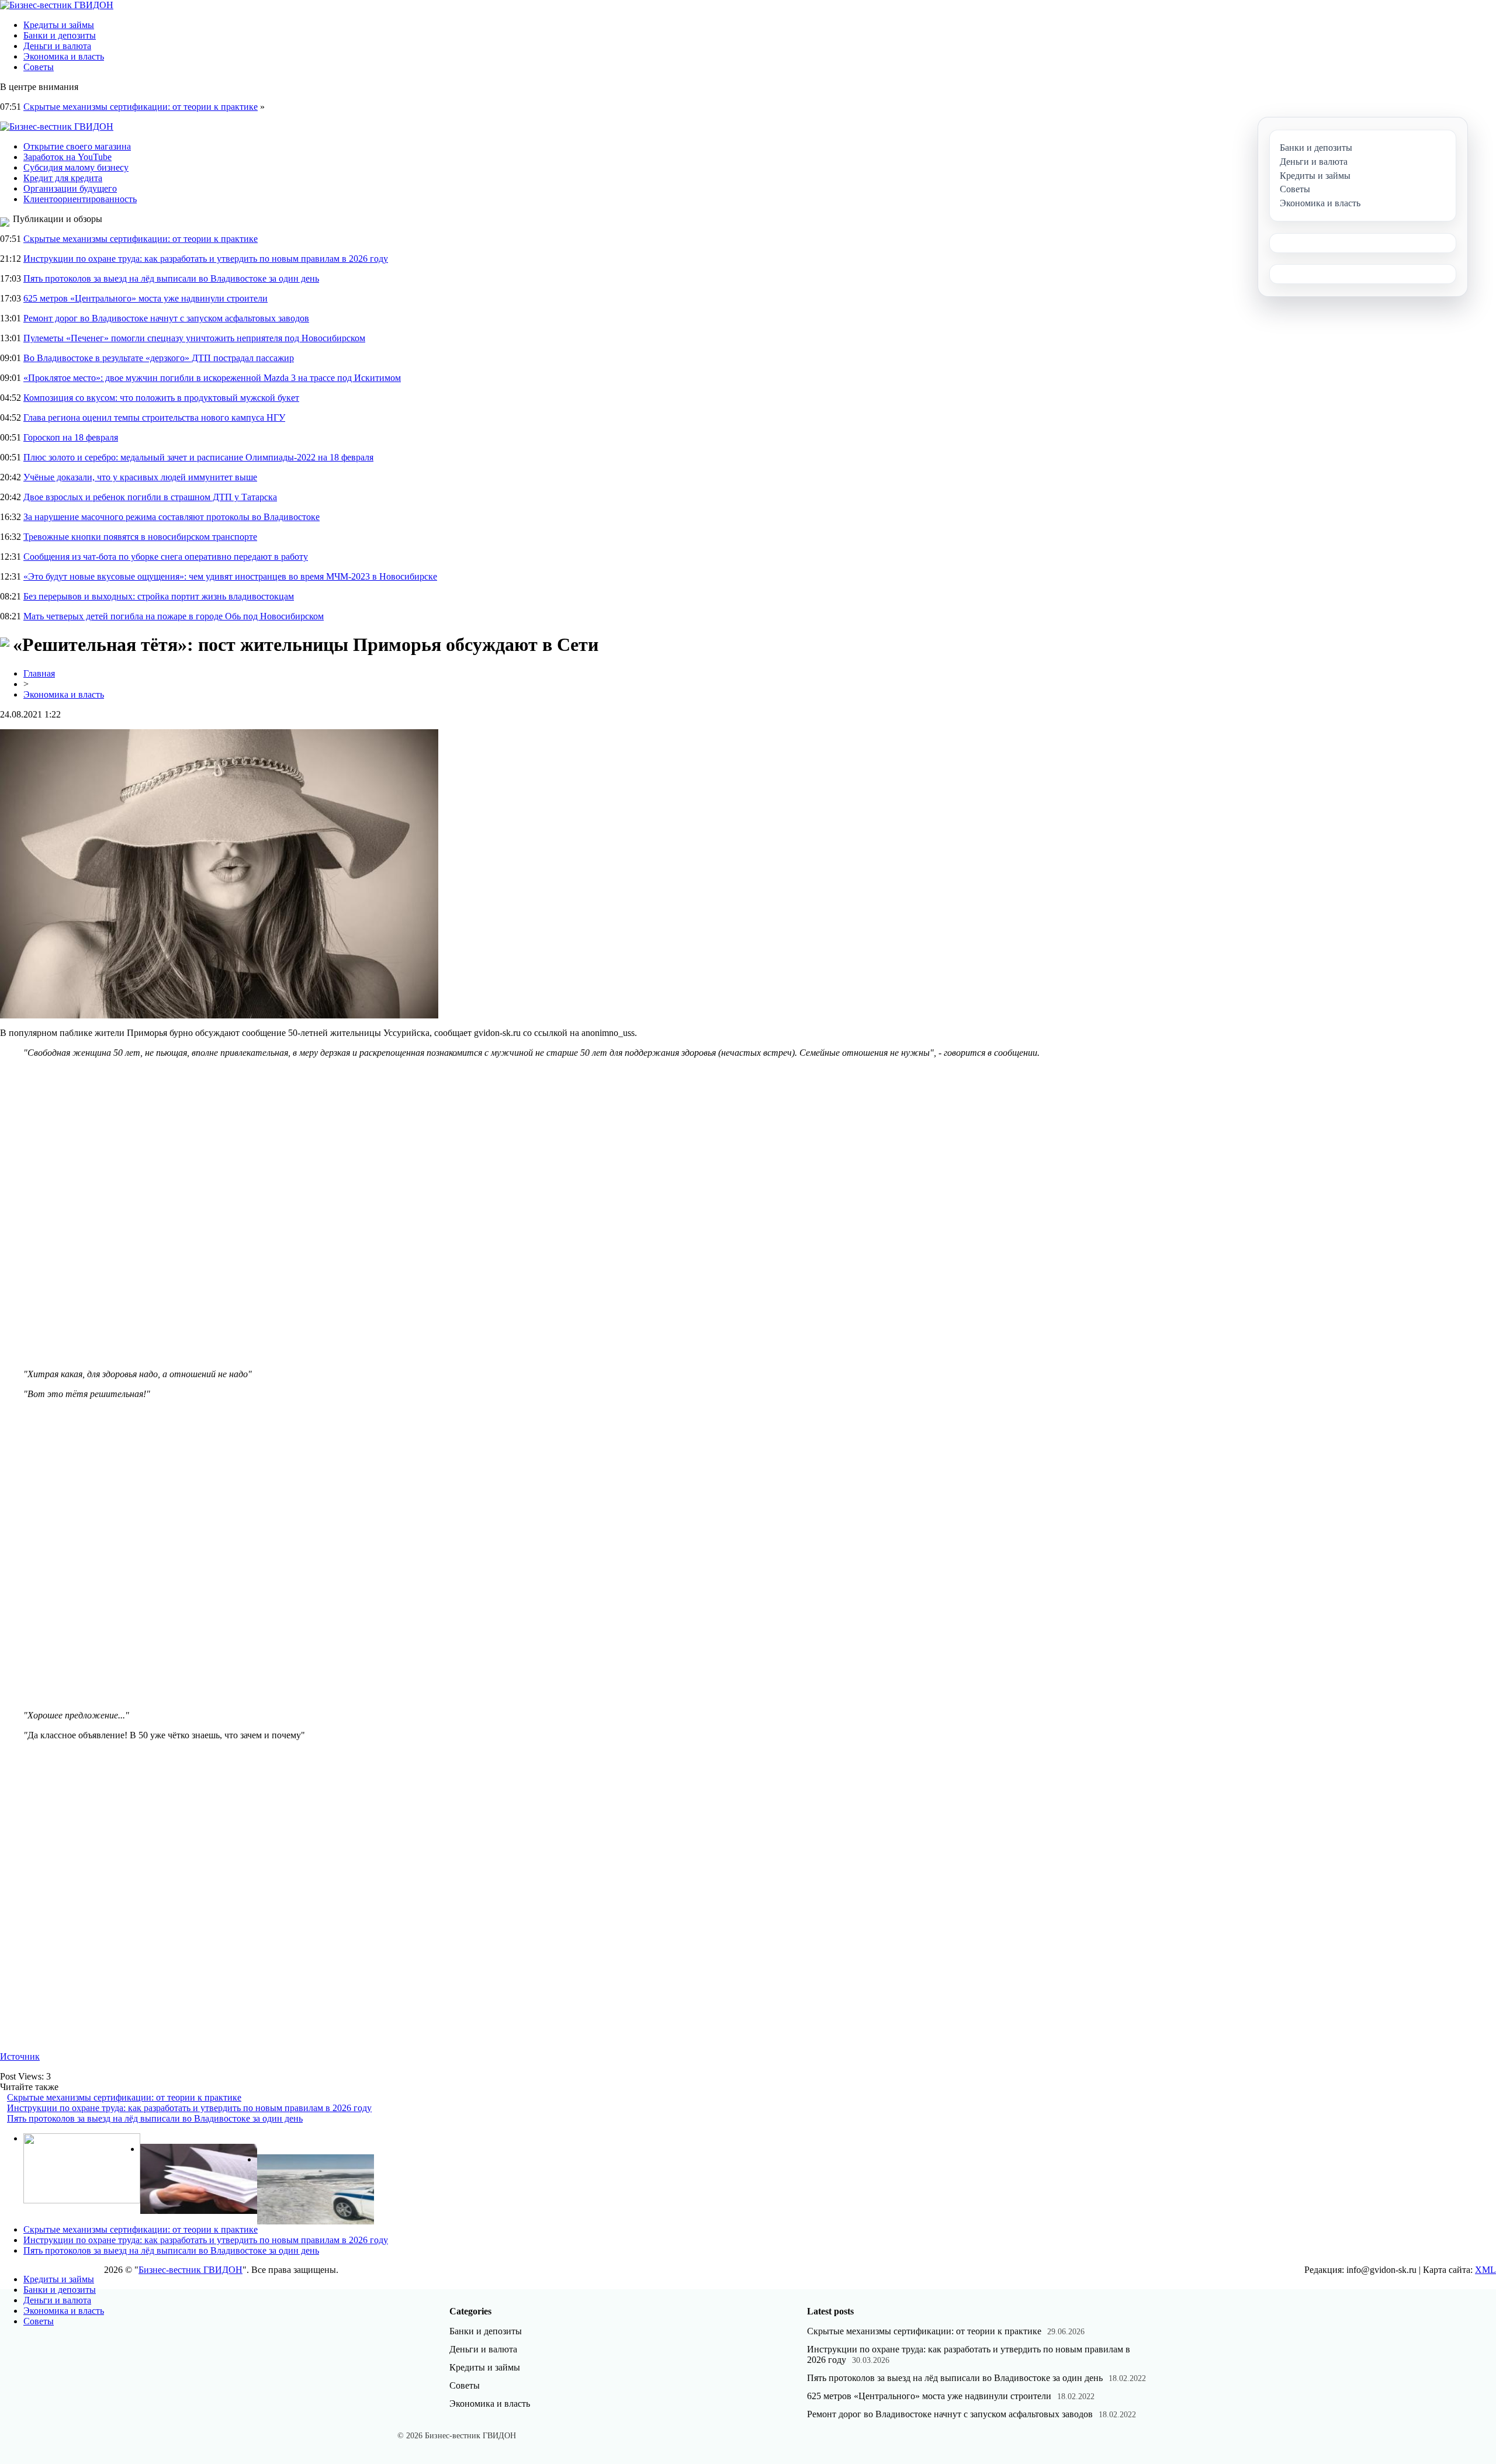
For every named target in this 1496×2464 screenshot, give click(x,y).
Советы (39, 67)
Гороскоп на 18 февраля (71, 437)
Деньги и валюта (57, 46)
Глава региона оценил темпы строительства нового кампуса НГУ (154, 417)
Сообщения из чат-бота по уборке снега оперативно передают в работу (166, 557)
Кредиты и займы (59, 25)
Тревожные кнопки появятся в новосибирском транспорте (140, 537)
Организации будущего (70, 188)
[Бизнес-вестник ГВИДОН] (57, 5)
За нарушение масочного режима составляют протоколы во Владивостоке (172, 517)
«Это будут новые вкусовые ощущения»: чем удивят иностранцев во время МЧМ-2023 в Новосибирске (230, 576)
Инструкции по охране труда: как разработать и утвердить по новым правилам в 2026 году (206, 259)
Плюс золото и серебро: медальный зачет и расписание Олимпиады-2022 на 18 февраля (198, 457)
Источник (20, 2056)
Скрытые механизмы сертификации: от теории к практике (141, 107)
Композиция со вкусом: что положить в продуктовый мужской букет (161, 398)
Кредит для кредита (63, 178)
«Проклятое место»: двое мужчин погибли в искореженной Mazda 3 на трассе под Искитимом (212, 378)
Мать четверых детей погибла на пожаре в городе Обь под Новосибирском (174, 616)
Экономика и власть (64, 56)
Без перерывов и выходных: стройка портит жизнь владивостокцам (159, 596)
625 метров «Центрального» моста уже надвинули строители (146, 298)
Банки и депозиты (60, 35)
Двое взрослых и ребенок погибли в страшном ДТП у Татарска (150, 497)
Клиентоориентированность (80, 199)
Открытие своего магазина (77, 146)
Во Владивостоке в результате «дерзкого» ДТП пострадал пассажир (159, 358)
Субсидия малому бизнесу (76, 167)
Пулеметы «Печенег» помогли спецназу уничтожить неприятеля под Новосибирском (194, 338)
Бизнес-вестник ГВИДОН (191, 2270)
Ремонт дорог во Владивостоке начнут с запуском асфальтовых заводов (166, 318)
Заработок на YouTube (67, 157)
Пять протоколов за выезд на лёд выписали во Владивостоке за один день (171, 278)
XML (1485, 2270)
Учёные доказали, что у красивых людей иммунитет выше (140, 477)
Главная (39, 673)
